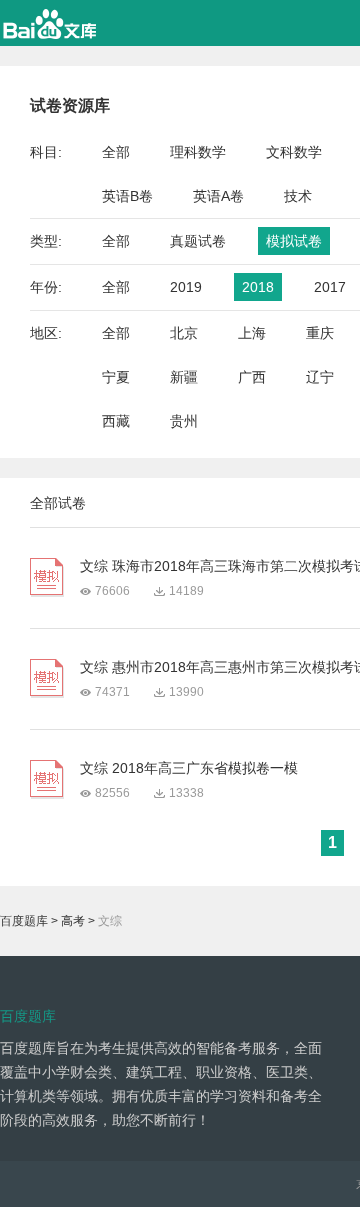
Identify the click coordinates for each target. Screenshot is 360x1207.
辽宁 (320, 377)
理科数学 (198, 152)
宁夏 (116, 377)
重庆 (320, 333)
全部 (116, 152)
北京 (184, 333)
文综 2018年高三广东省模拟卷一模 (189, 768)
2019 (186, 287)
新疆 (184, 377)
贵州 (184, 421)
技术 (298, 196)
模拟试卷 (294, 241)
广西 (252, 377)
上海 (252, 333)
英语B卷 (127, 196)
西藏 (116, 421)
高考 (73, 921)
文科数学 (294, 152)
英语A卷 (218, 196)
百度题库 (24, 921)
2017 (330, 287)
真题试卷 (198, 241)
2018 (258, 287)
